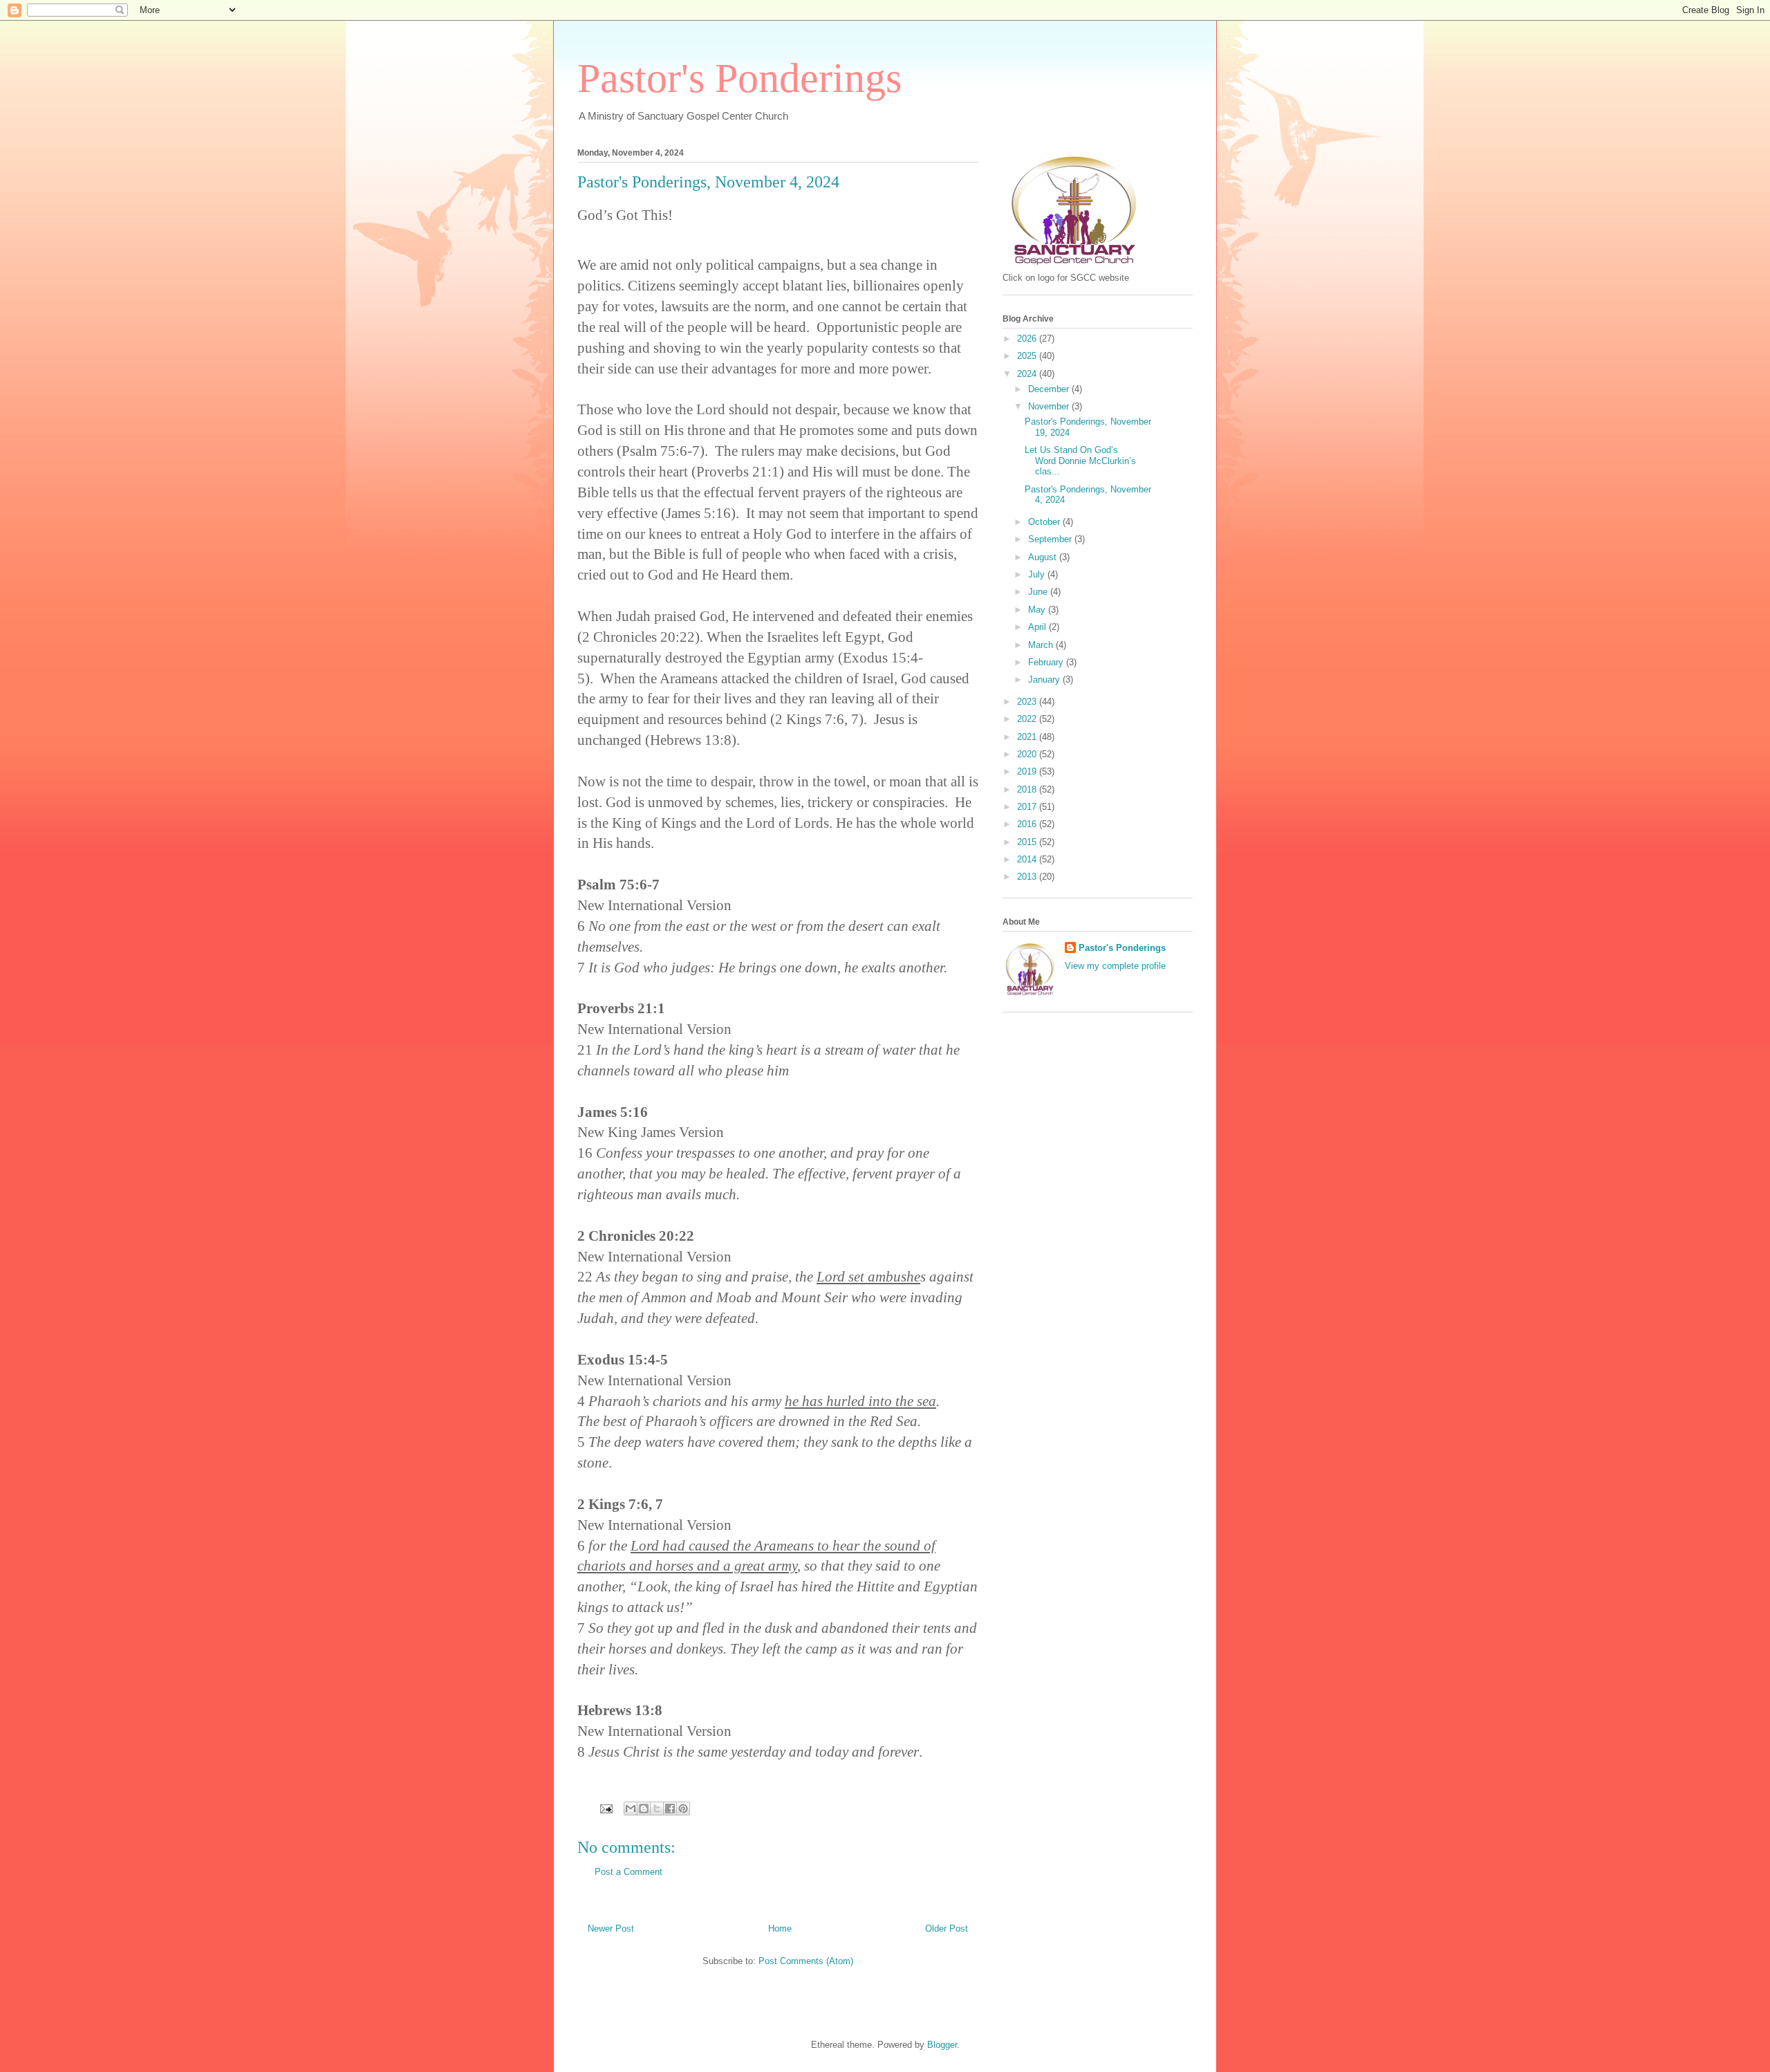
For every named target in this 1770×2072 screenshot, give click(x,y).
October (1045, 522)
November (1050, 406)
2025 (1028, 356)
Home (780, 1928)
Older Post (947, 1928)
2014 (1028, 859)
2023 (1028, 702)
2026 (1028, 339)
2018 (1028, 789)
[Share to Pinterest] (683, 1809)
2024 (1028, 374)
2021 (1028, 737)
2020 (1028, 754)
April (1038, 627)
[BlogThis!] (644, 1809)
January (1045, 679)
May (1038, 610)
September (1051, 539)
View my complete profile (1115, 966)
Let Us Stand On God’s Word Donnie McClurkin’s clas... (1080, 461)
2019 (1028, 771)
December (1050, 389)
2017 (1028, 807)
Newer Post (611, 1928)
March (1042, 645)
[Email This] (631, 1809)
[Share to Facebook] (670, 1809)
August (1044, 557)
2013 (1028, 877)
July (1038, 574)
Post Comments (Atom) (806, 1961)
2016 (1028, 824)
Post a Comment (628, 1872)
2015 (1028, 842)
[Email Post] (605, 1808)
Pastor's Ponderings (739, 78)
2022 (1028, 719)
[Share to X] (657, 1809)
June (1039, 592)
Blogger (942, 2045)
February (1047, 662)
